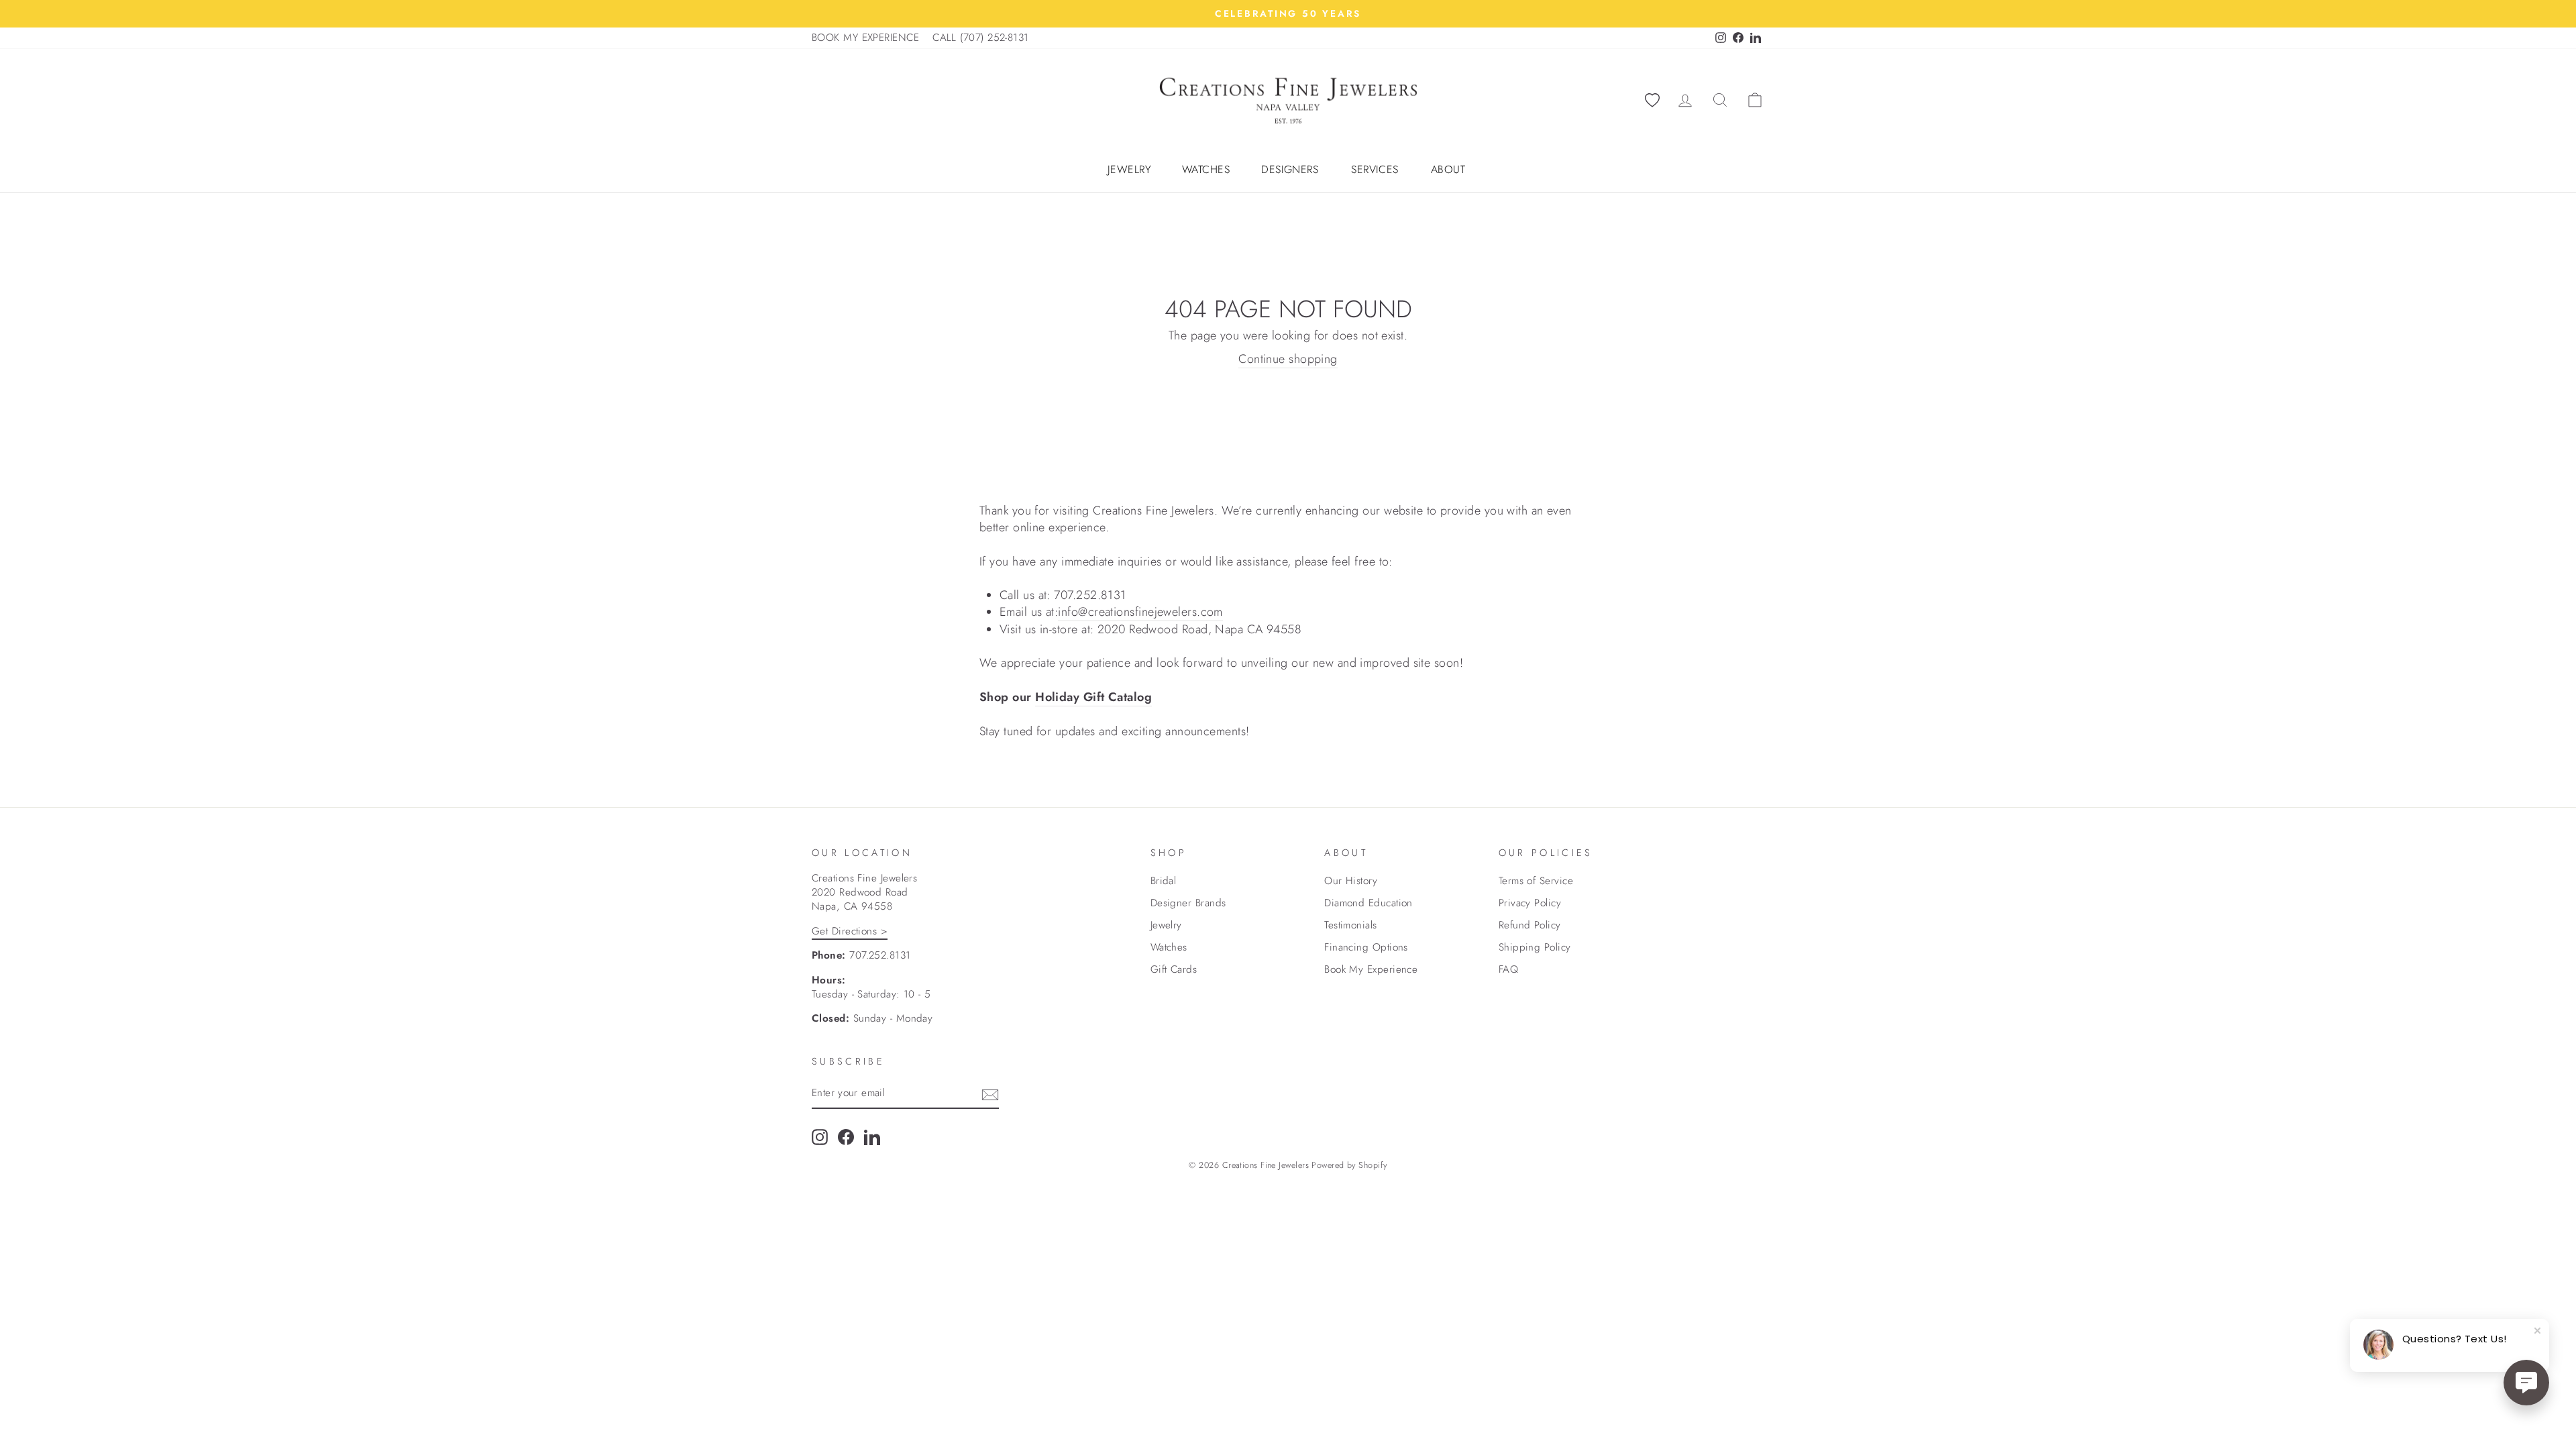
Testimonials (1350, 925)
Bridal (1164, 881)
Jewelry (1129, 170)
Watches (1206, 170)
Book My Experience (1371, 969)
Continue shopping (1288, 359)
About (1448, 170)
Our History (1351, 881)
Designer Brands (1188, 903)
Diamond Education (1368, 903)
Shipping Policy (1535, 947)
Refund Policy (1530, 925)
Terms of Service (1536, 881)
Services (1375, 170)
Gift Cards (1174, 969)
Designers (1290, 170)
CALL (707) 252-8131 (981, 38)
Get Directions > (850, 931)
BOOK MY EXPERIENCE (865, 38)
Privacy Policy (1530, 903)
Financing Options (1366, 947)
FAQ (1508, 969)
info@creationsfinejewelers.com (1140, 612)
